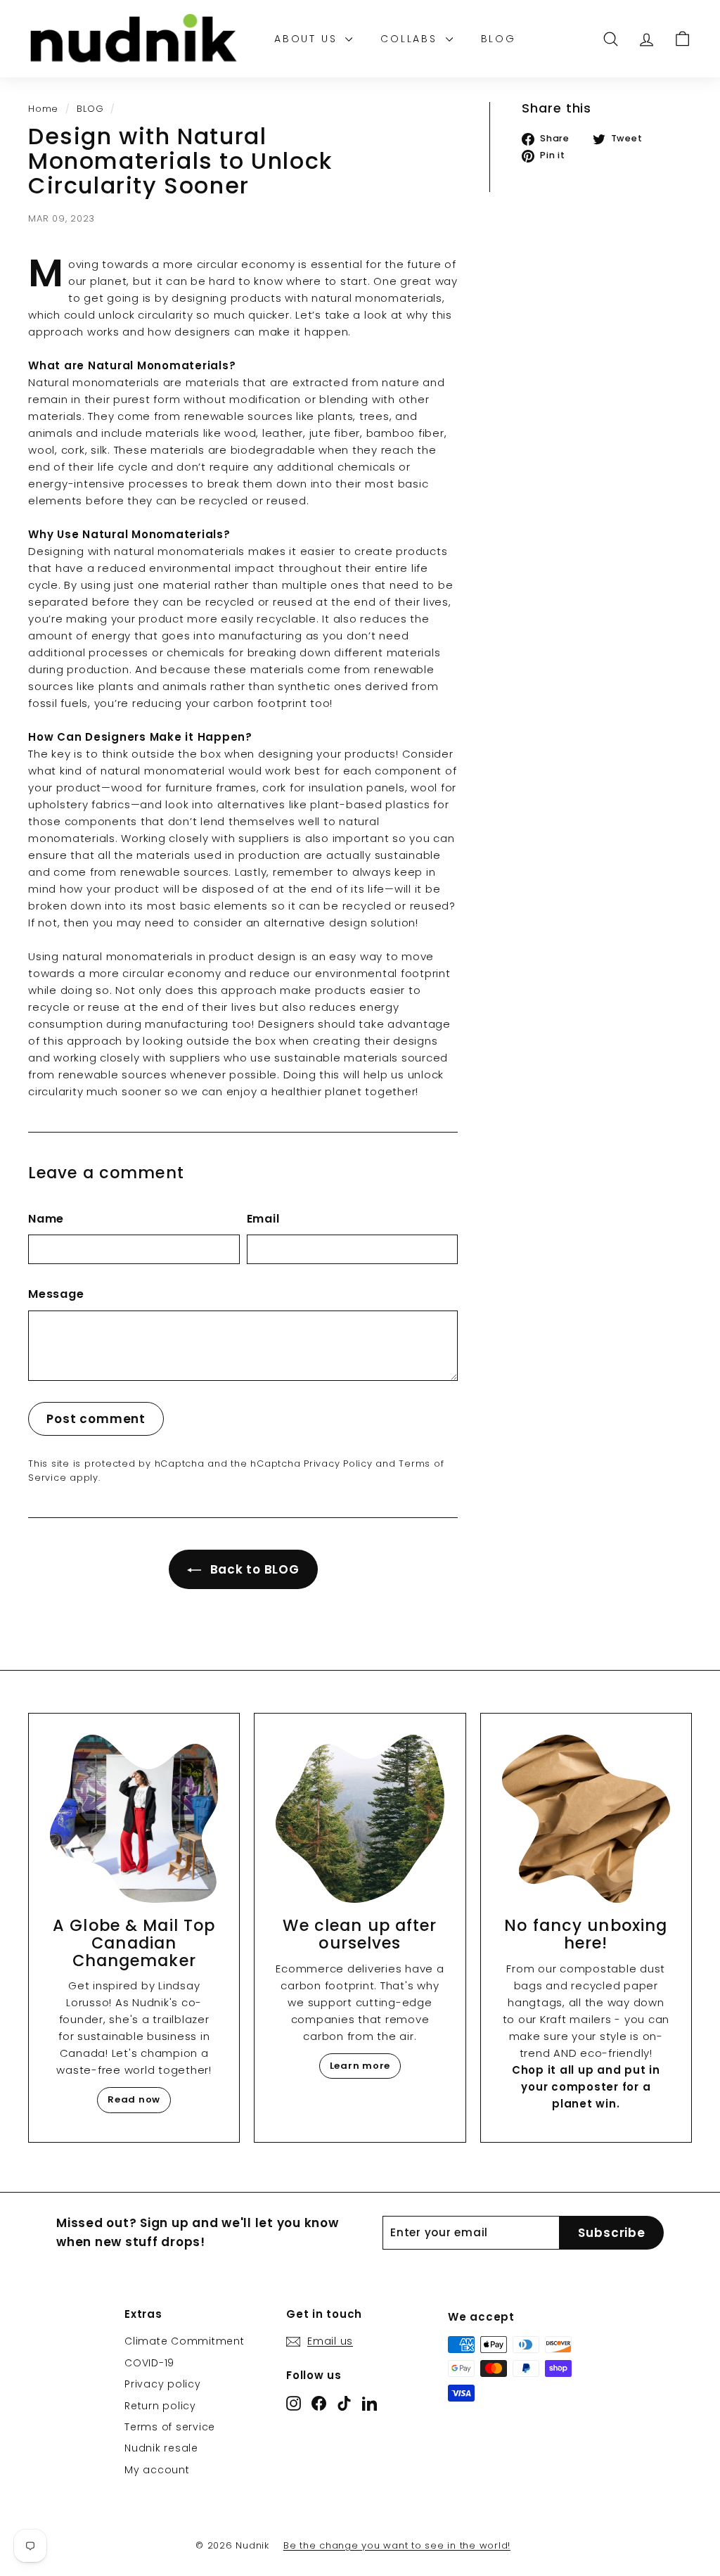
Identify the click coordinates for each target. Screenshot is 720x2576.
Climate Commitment (185, 2341)
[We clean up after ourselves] (360, 1819)
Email (263, 1219)
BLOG (90, 109)
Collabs (411, 39)
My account (157, 2470)
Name (46, 1219)
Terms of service (170, 2427)
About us (308, 39)
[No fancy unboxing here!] (586, 1819)
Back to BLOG (253, 1569)
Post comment (96, 1419)
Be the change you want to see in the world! (397, 2545)
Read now (134, 2099)
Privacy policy (163, 2384)
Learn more (360, 2066)
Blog (499, 39)
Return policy (160, 2406)
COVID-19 (149, 2363)
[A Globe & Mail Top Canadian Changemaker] (134, 1819)
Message (56, 1294)
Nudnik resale (161, 2448)
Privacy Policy (338, 1464)
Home (43, 109)
